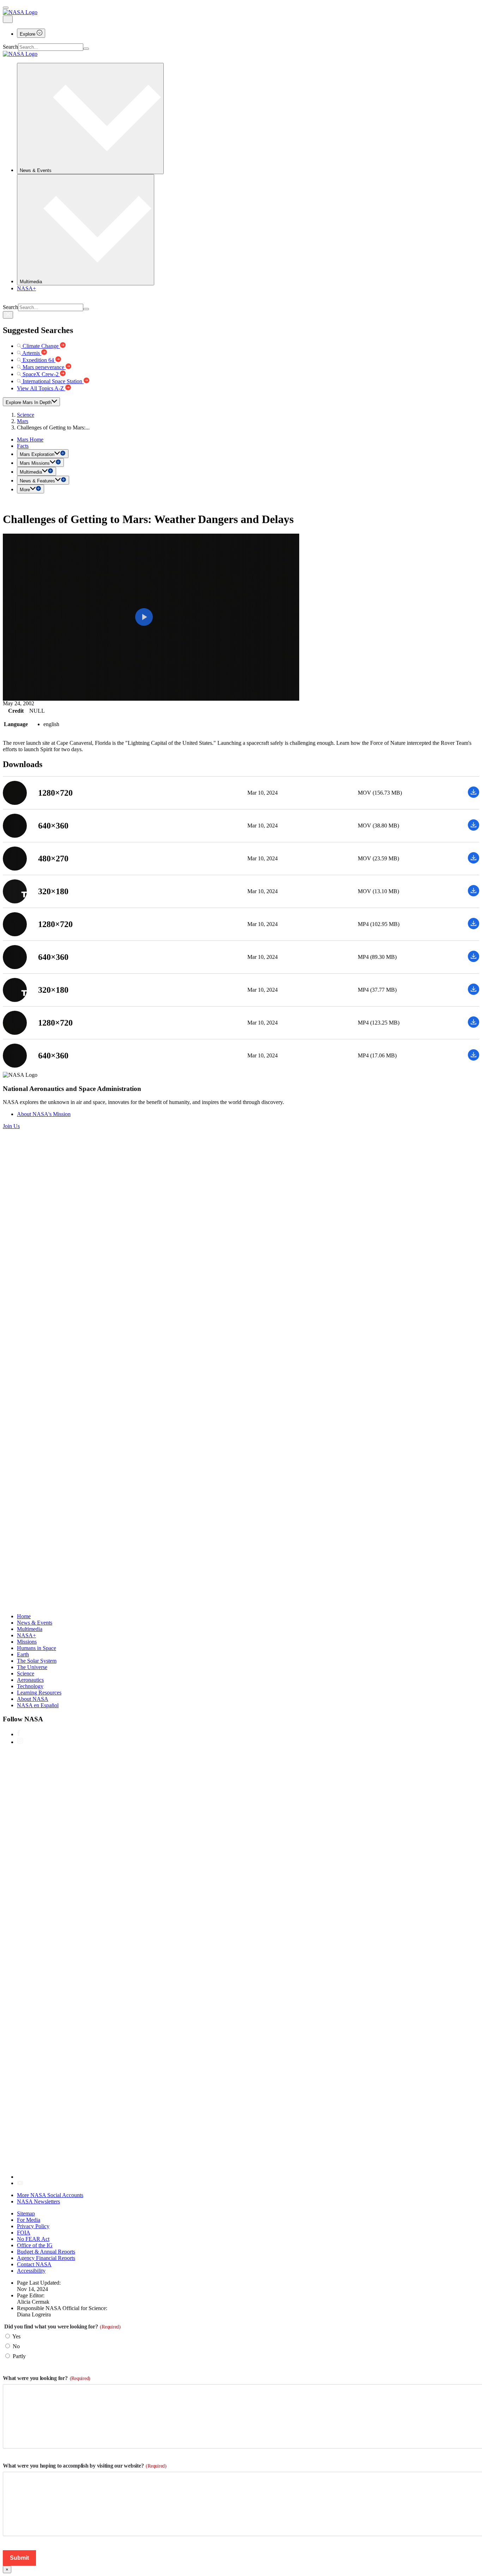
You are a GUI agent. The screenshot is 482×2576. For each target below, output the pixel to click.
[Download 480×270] (474, 862)
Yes (16, 2336)
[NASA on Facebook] (19, 1734)
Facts (23, 446)
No (16, 2346)
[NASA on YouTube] (20, 2183)
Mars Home (30, 440)
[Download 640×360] (474, 829)
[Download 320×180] (474, 894)
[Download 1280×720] (474, 796)
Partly (19, 2356)
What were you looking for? (47, 2378)
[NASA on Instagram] (20, 1742)
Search (10, 47)
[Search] (86, 49)
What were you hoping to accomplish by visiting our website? (85, 2466)
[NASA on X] (229, 2177)
